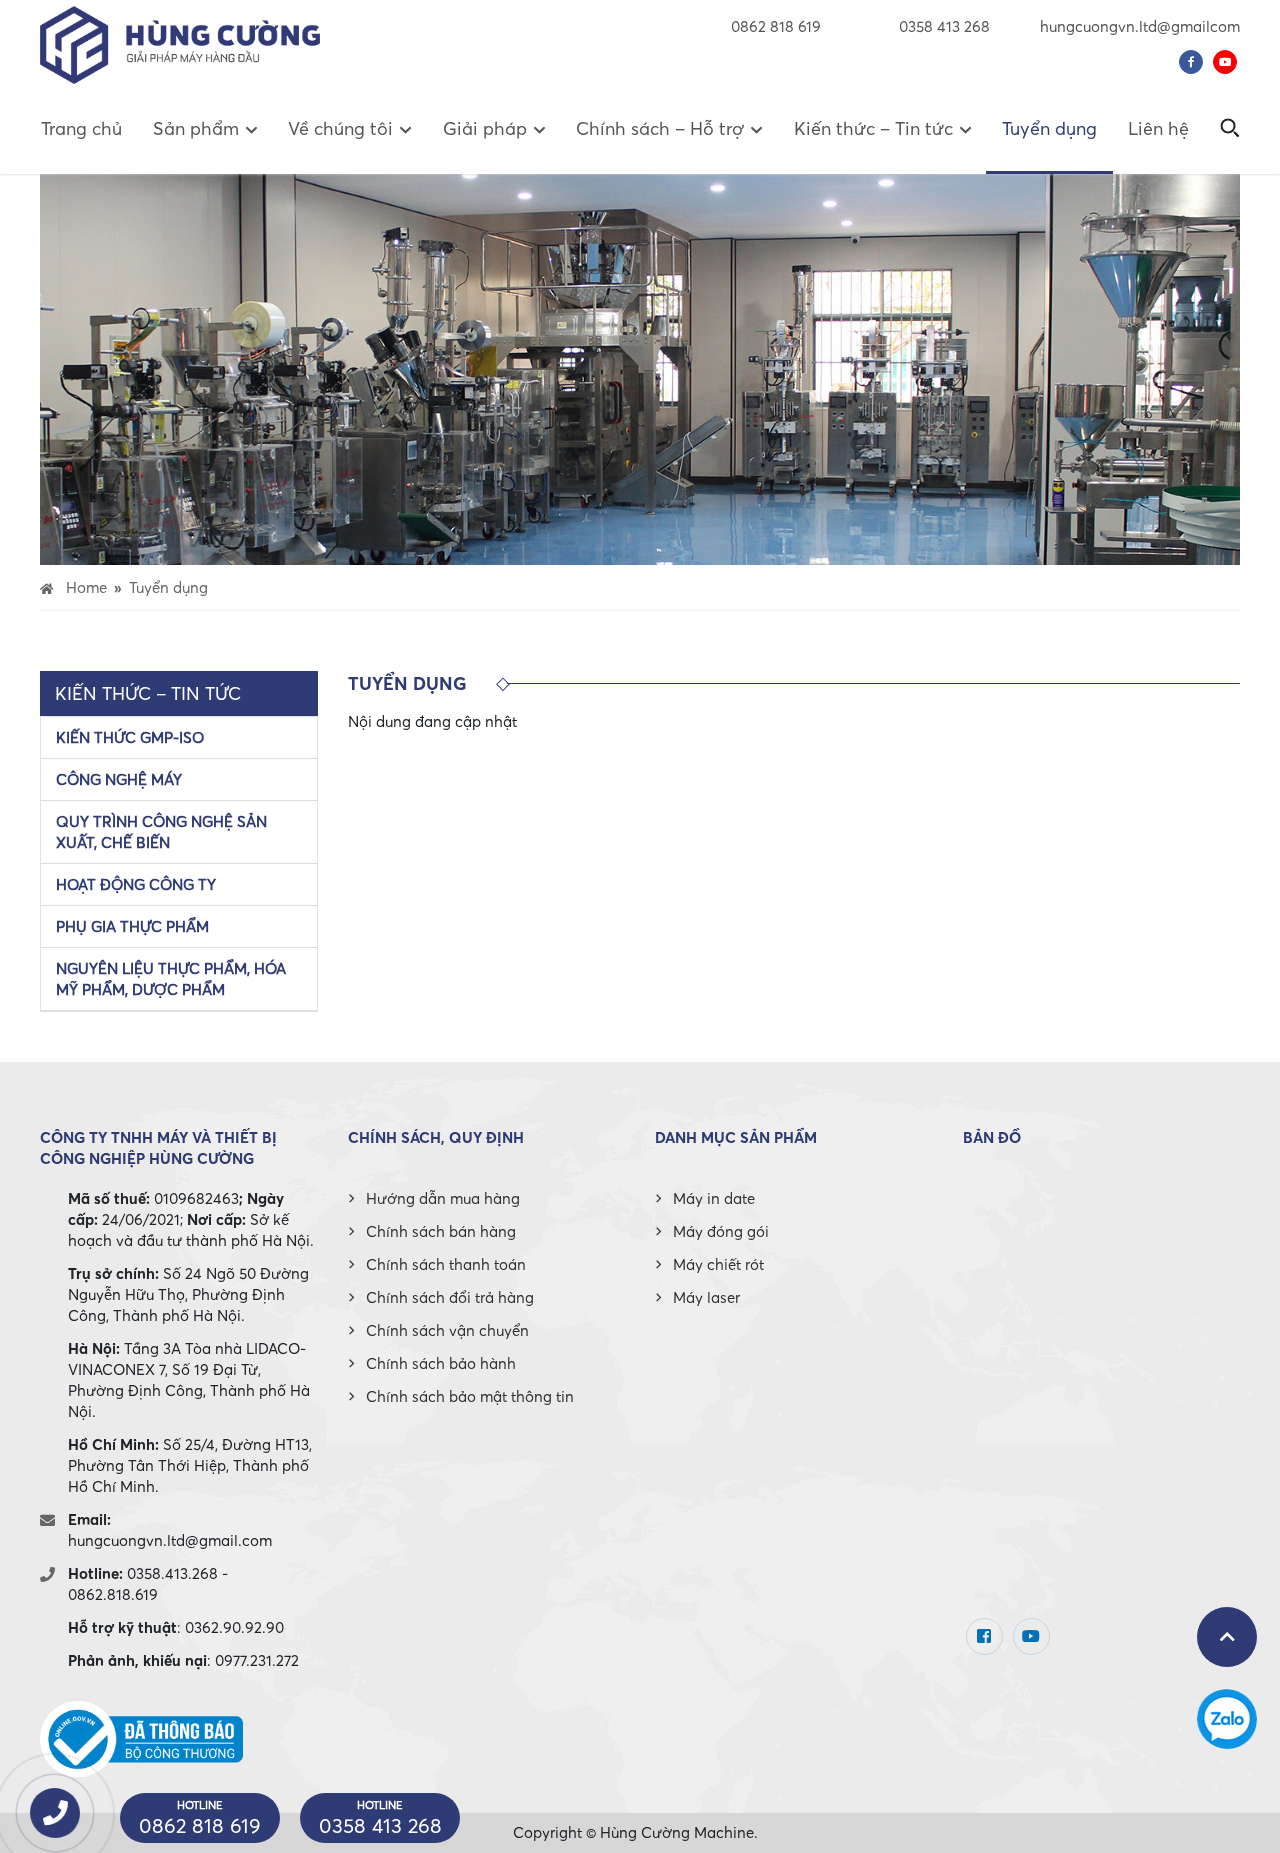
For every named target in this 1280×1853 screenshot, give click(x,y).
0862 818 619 (776, 26)
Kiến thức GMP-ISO (130, 737)
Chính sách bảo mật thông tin (470, 1396)
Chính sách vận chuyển (447, 1330)
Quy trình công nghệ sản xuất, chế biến (161, 831)
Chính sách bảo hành (441, 1363)
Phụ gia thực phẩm (132, 926)
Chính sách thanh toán (446, 1264)
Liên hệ (1158, 128)
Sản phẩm (196, 128)
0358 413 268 (942, 26)
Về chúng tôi (340, 128)
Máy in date (714, 1198)
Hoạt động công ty (136, 884)
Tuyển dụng (1049, 128)
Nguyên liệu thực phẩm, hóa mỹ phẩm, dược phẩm (171, 978)
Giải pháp (485, 128)
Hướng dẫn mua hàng (443, 1198)
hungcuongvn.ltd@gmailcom (1140, 26)
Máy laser (706, 1297)
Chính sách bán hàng (441, 1231)
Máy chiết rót (718, 1264)
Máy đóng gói (721, 1231)
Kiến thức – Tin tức (873, 128)
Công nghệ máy (119, 779)
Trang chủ (81, 128)
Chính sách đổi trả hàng (450, 1297)
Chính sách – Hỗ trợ (660, 128)
